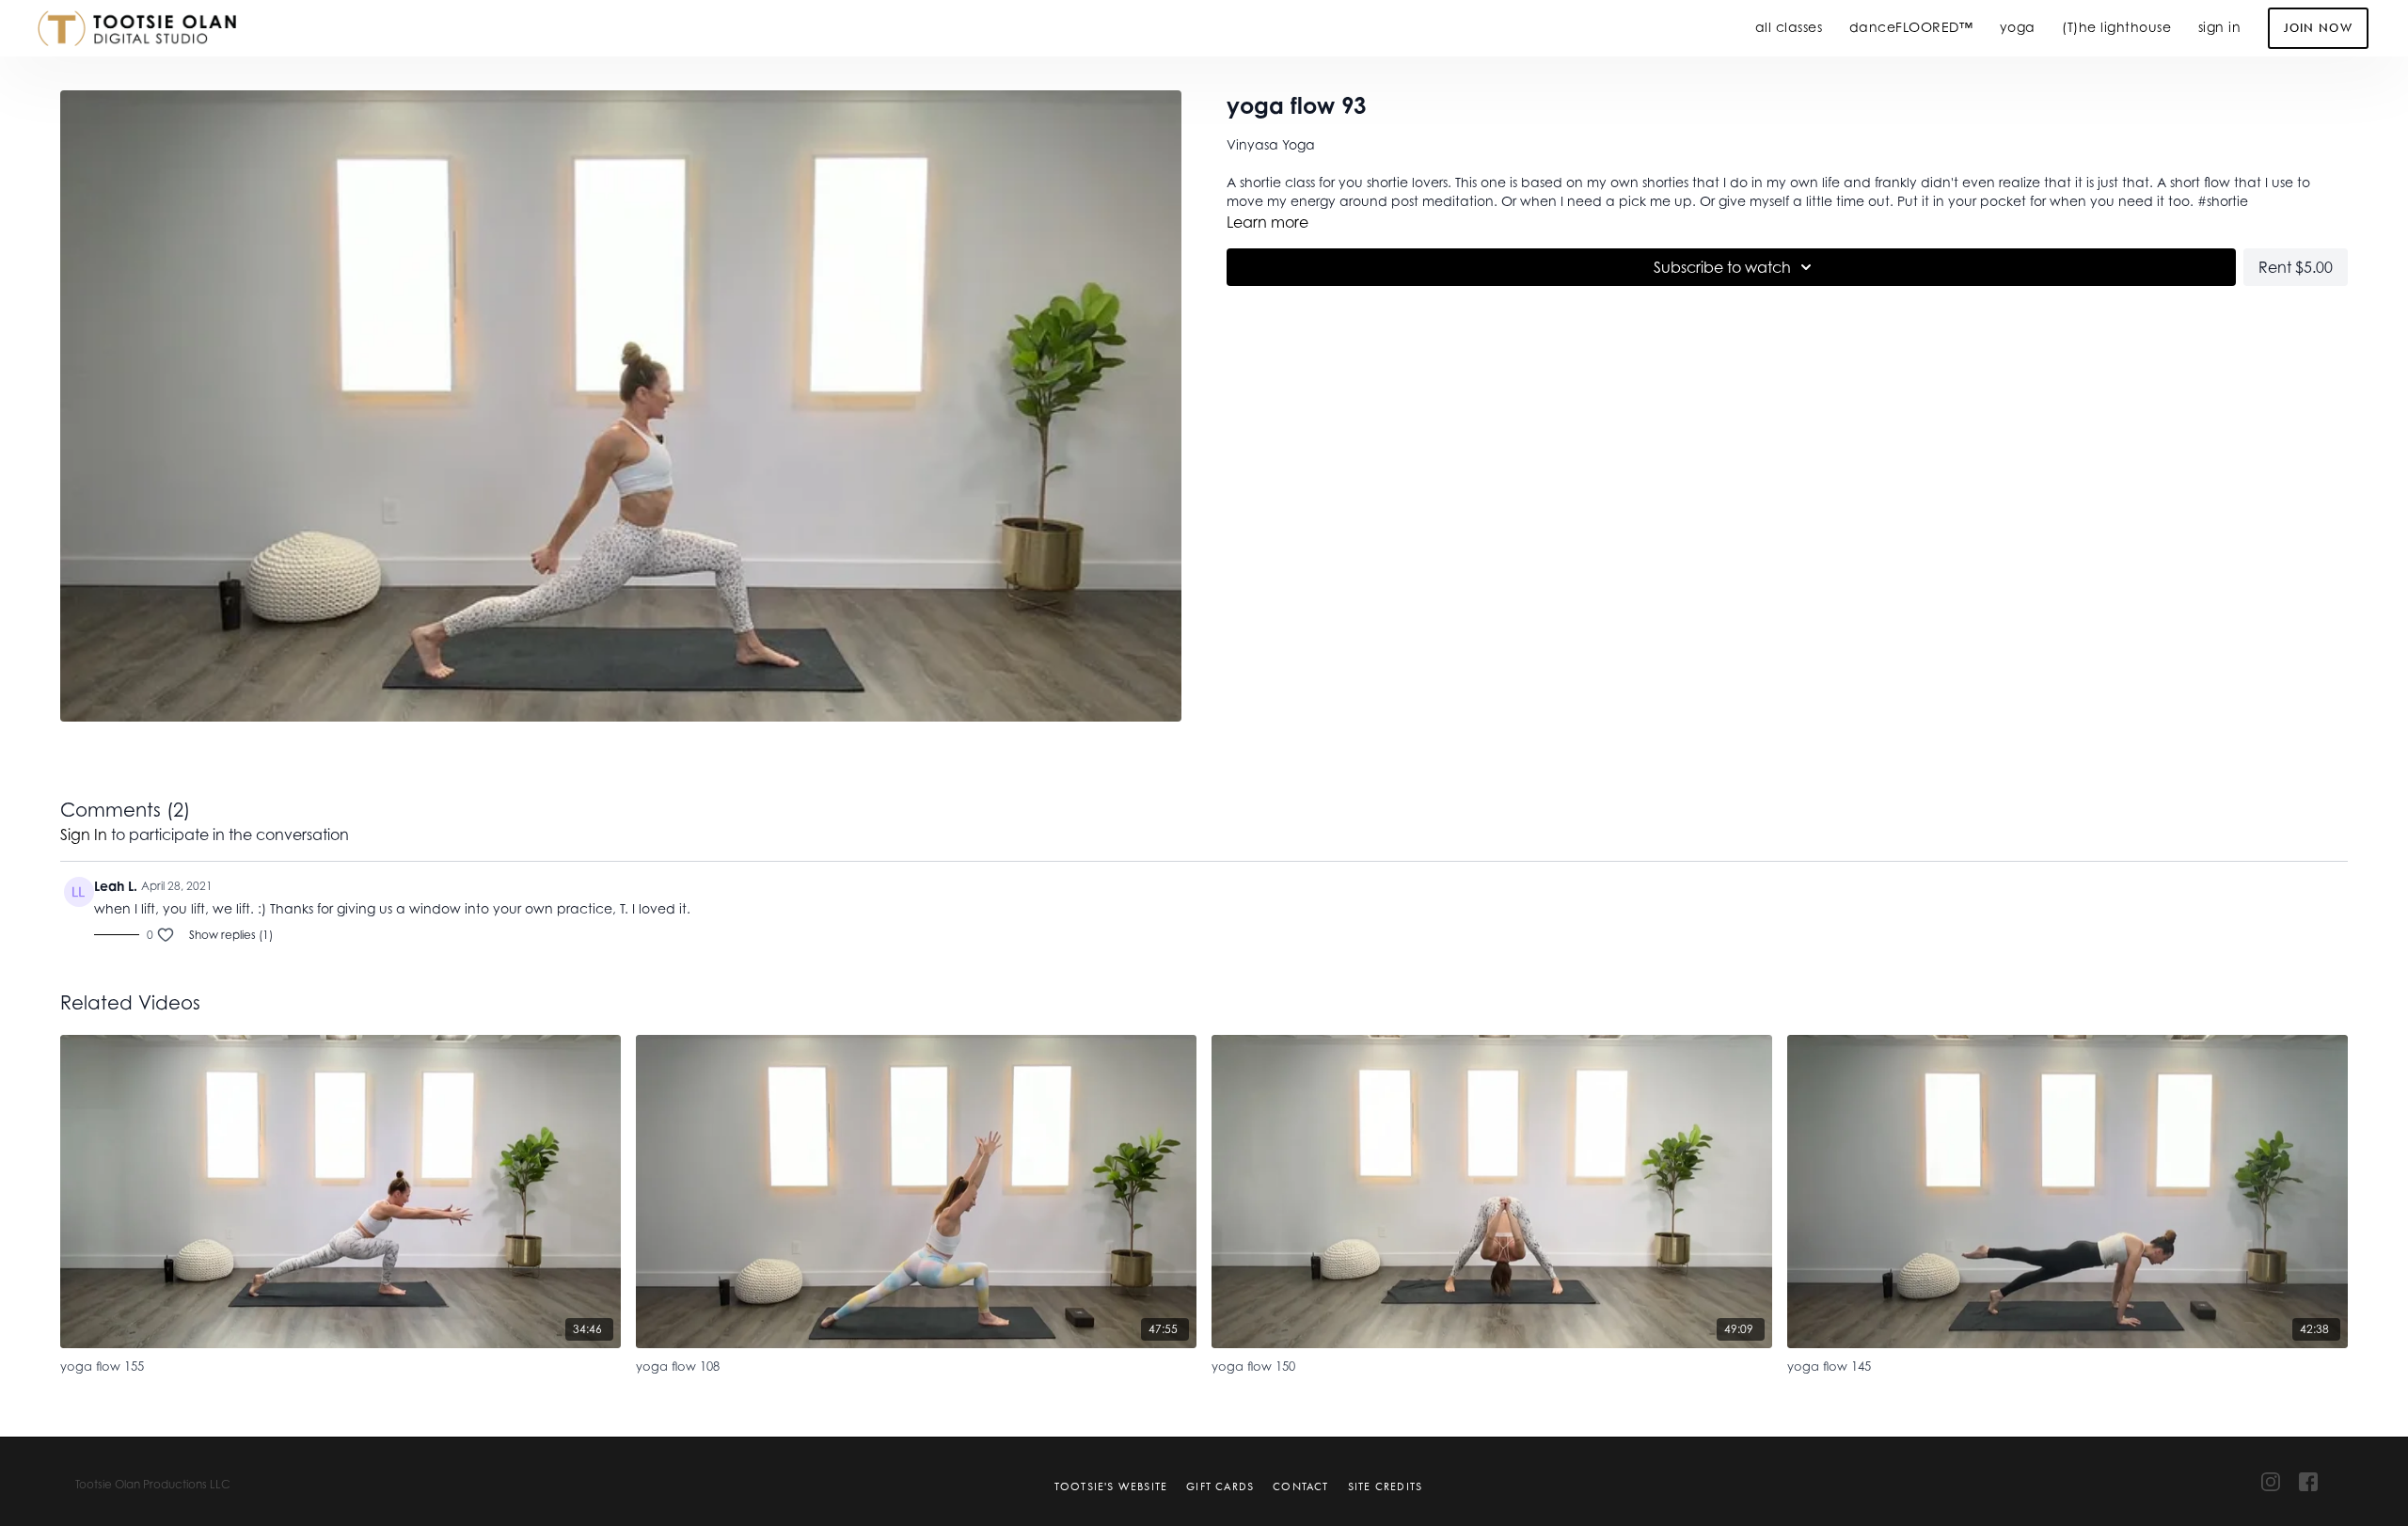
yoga (2018, 27)
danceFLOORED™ (1911, 27)
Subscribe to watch (1722, 267)
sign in (2220, 27)
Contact (1300, 1486)
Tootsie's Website (1111, 1486)
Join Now (2318, 28)
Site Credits (1385, 1486)
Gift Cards (1220, 1486)
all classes (1789, 27)
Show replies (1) (231, 935)
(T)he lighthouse (2116, 27)
